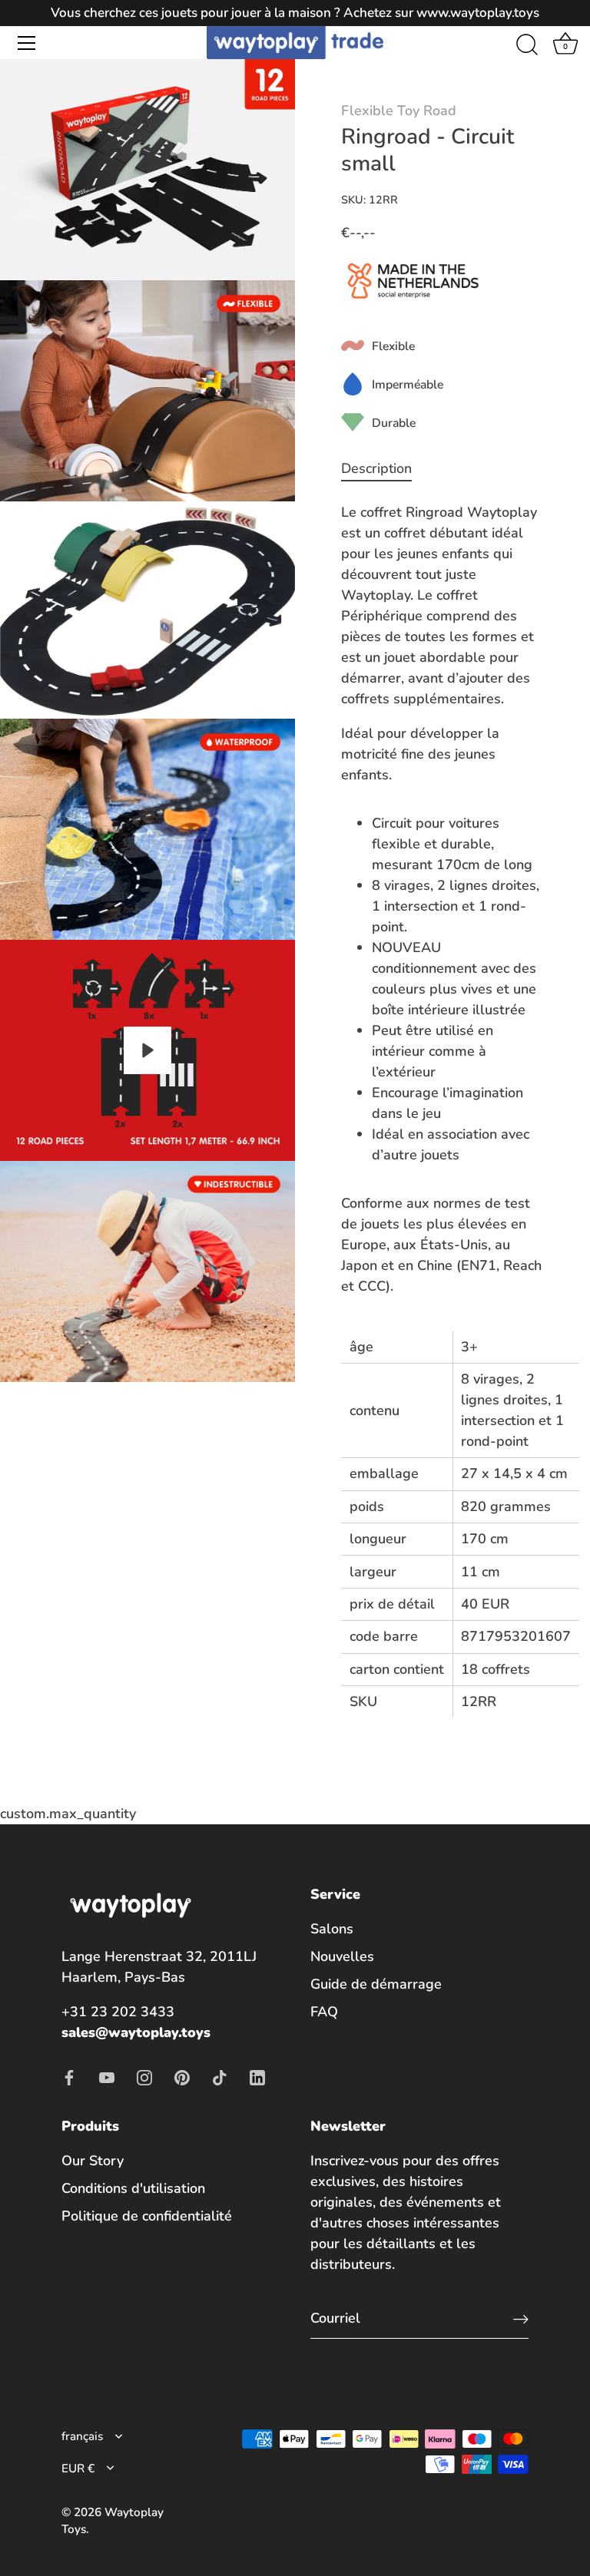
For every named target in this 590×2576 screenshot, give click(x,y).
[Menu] (27, 43)
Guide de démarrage (376, 1984)
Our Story (93, 2161)
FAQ (324, 2012)
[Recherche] (527, 45)
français (82, 2437)
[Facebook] (69, 2076)
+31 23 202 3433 (118, 2012)
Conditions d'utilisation (133, 2188)
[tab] (384, 469)
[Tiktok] (220, 2076)
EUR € (78, 2469)
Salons (332, 1929)
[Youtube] (107, 2076)
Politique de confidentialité (147, 2216)
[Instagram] (144, 2076)
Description (376, 468)
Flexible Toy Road (399, 111)
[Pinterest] (182, 2076)
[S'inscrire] (521, 2318)
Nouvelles (342, 1956)
